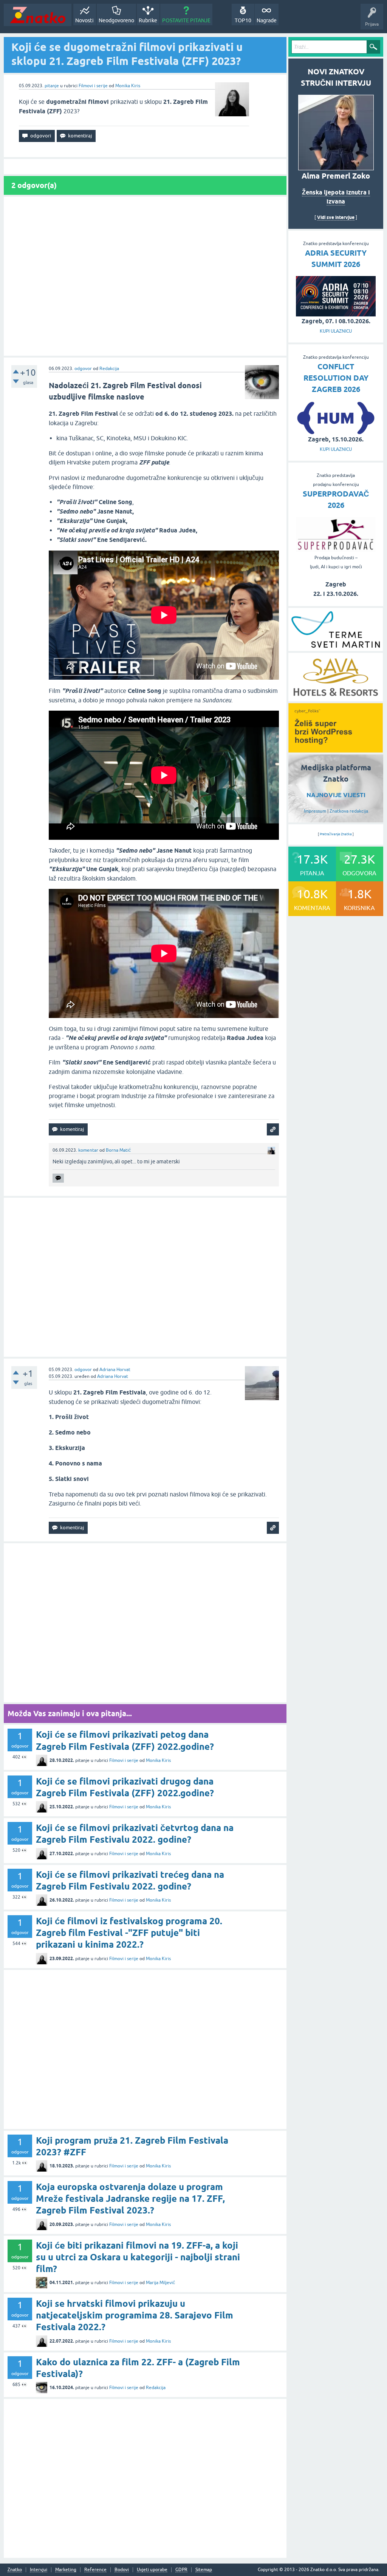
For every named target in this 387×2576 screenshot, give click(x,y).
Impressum (315, 811)
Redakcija (109, 369)
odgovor (83, 369)
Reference (95, 2570)
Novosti (84, 20)
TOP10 (243, 20)
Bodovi (122, 2570)
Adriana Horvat (115, 1370)
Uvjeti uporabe (152, 2570)
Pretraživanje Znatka (336, 834)
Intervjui (39, 2570)
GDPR (181, 2570)
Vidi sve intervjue (336, 217)
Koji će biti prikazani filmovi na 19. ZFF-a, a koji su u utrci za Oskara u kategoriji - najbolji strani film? (138, 2257)
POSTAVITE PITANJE (186, 20)
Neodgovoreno (116, 20)
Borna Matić (118, 1150)
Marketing (66, 2570)
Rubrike (148, 20)
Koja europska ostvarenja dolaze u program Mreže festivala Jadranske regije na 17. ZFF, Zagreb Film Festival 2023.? (130, 2199)
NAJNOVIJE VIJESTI (336, 795)
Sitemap (204, 2570)
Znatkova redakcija (349, 811)
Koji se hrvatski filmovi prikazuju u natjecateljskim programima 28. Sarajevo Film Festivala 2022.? (135, 2315)
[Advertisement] (145, 276)
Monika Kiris (128, 86)
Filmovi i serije (93, 86)
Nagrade (267, 20)
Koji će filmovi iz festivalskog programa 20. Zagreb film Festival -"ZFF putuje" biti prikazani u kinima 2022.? (129, 1933)
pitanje (52, 86)
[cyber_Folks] (336, 750)
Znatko (15, 2570)
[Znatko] (38, 15)
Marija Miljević (160, 2283)
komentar (88, 1150)
